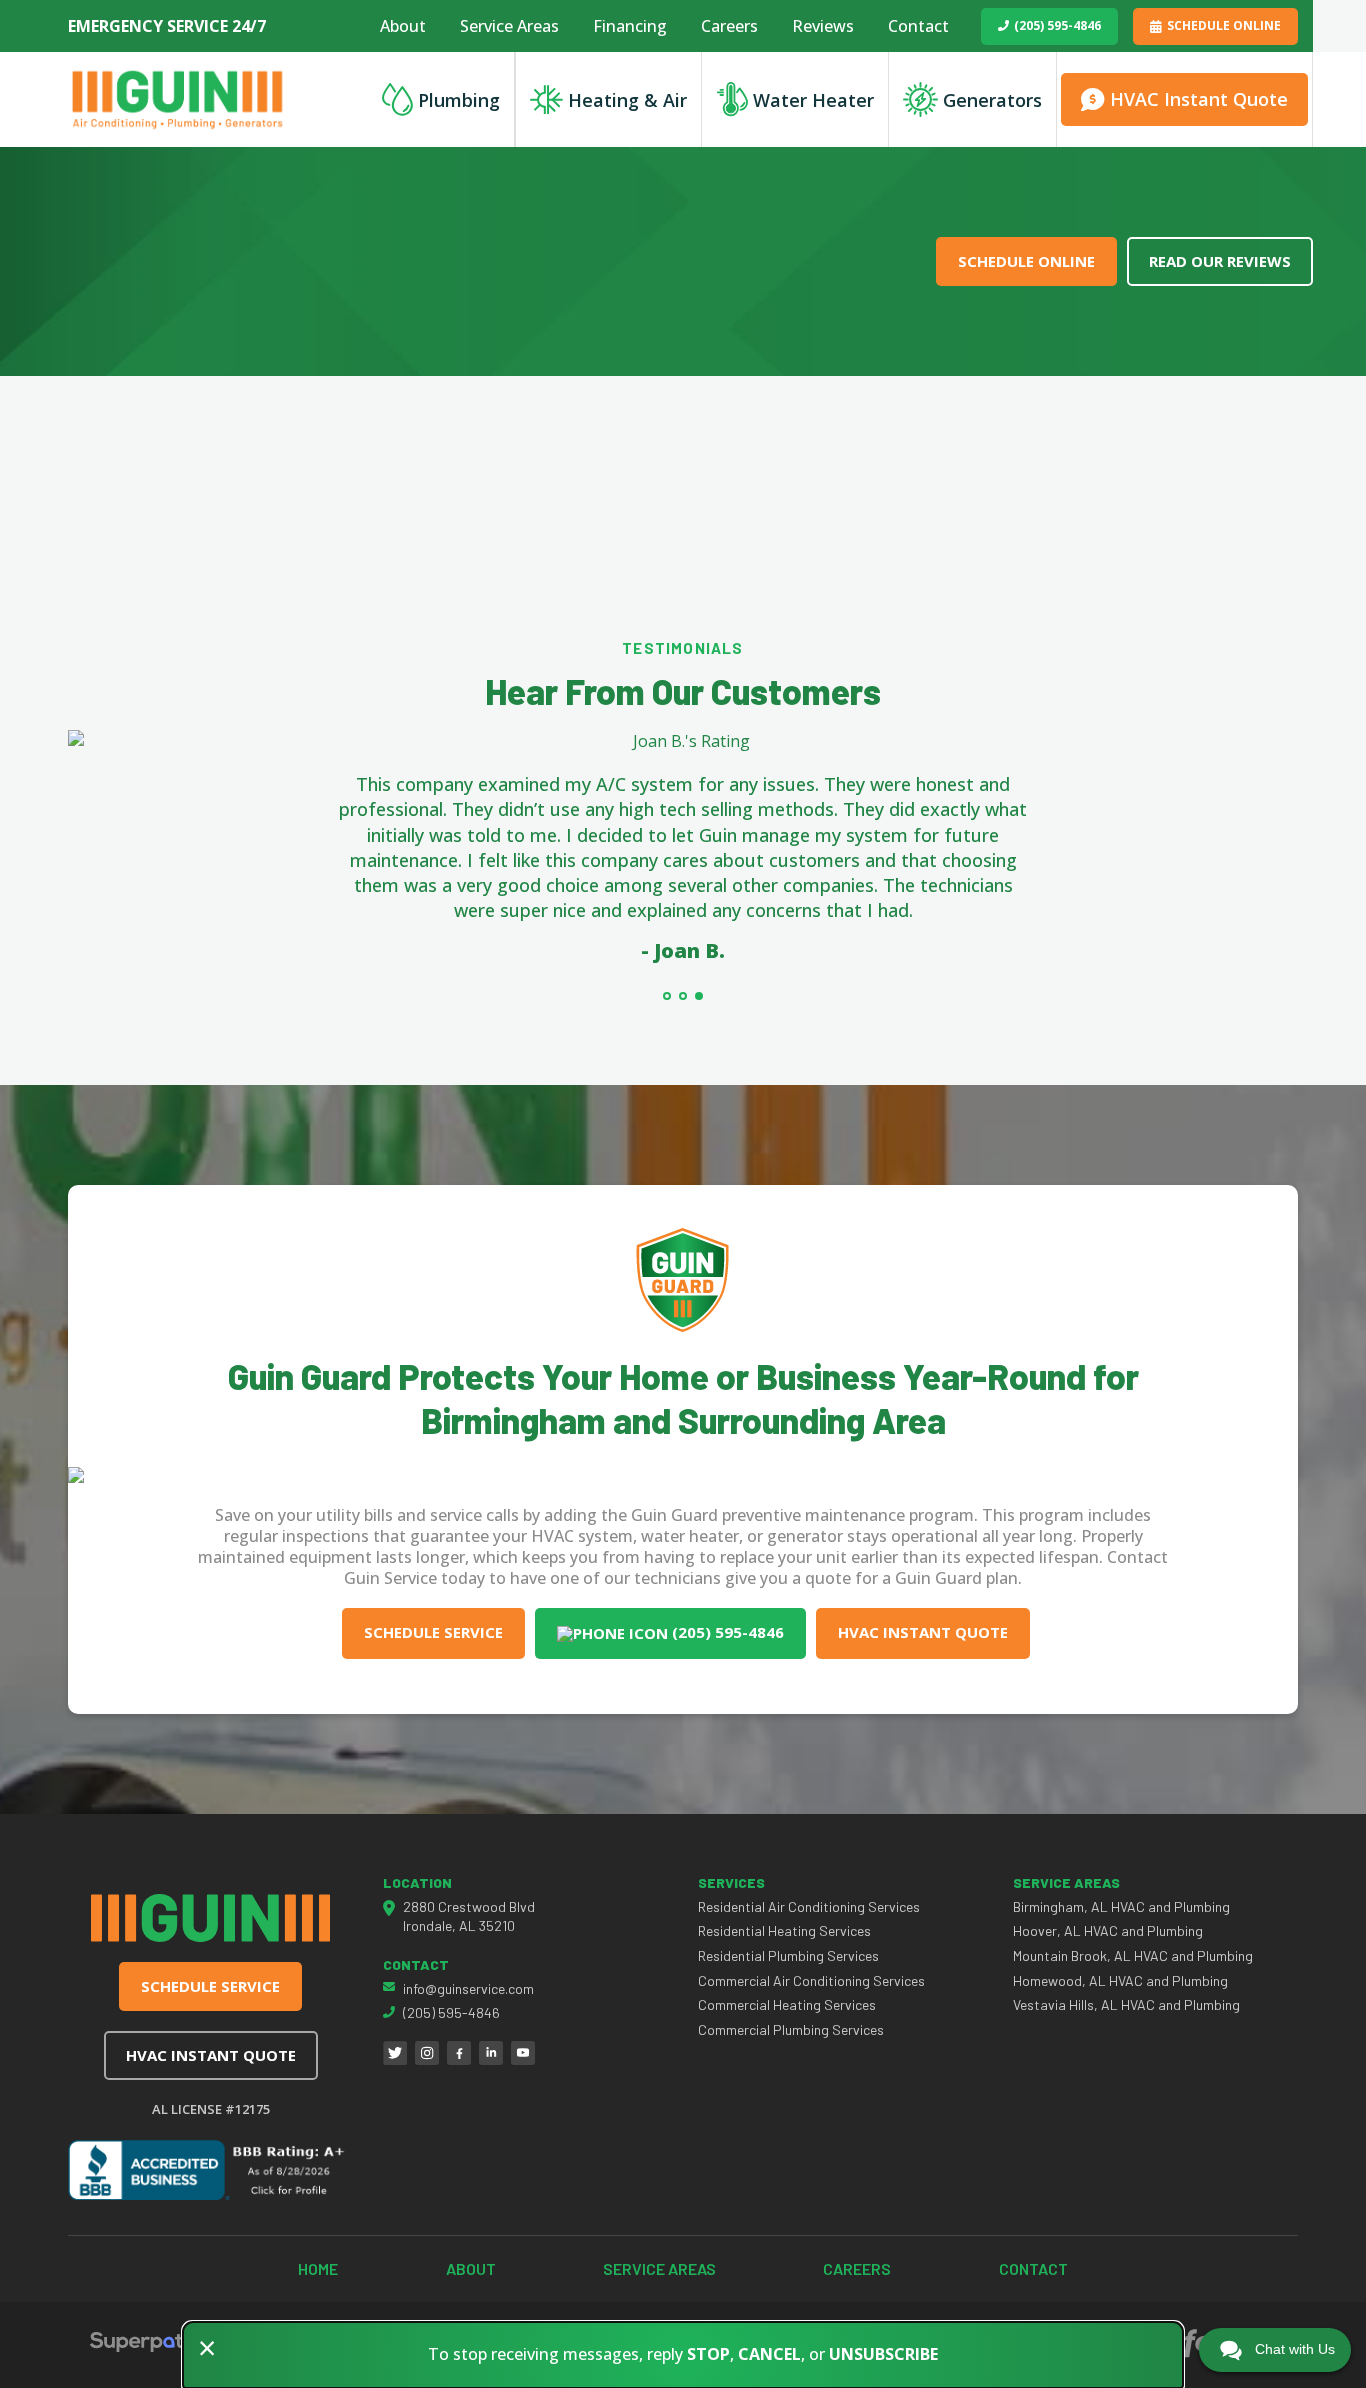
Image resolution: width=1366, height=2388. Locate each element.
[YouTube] (523, 2053)
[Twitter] (395, 2053)
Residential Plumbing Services (788, 1955)
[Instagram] (427, 2053)
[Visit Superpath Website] (142, 2345)
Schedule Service (433, 1632)
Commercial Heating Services (787, 2004)
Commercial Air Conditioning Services (811, 1980)
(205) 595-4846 (1057, 25)
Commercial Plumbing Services (791, 2029)
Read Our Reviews (1220, 261)
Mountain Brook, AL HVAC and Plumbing (1133, 1955)
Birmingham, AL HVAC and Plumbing (1121, 1906)
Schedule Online (1224, 25)
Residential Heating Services (784, 1930)
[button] (667, 996)
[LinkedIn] (491, 2053)
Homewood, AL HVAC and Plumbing (1120, 1980)
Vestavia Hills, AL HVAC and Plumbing (1126, 2004)
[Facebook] (459, 2053)
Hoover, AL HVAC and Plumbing (1108, 1930)
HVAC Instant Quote (923, 1632)
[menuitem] (403, 26)
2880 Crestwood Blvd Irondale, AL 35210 (469, 1916)
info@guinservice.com (468, 1988)
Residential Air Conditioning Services (809, 1906)
